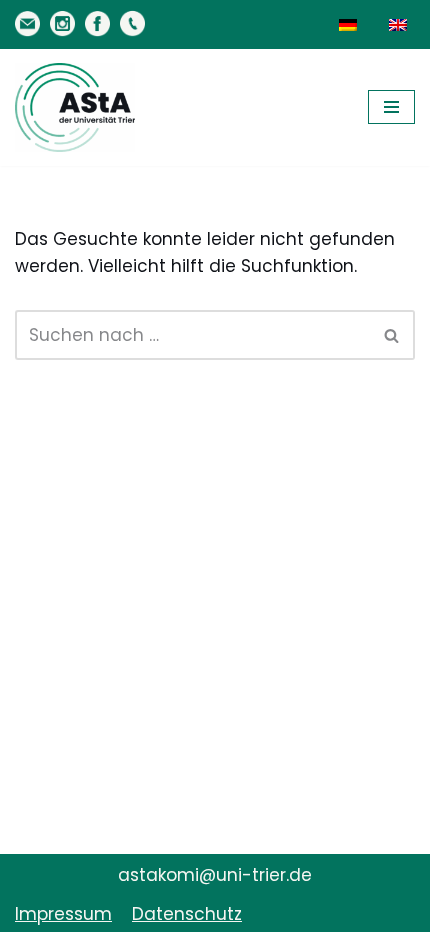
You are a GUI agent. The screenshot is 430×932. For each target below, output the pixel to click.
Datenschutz (187, 914)
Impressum (63, 914)
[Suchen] (392, 335)
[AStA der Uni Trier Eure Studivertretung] (75, 107)
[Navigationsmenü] (391, 107)
